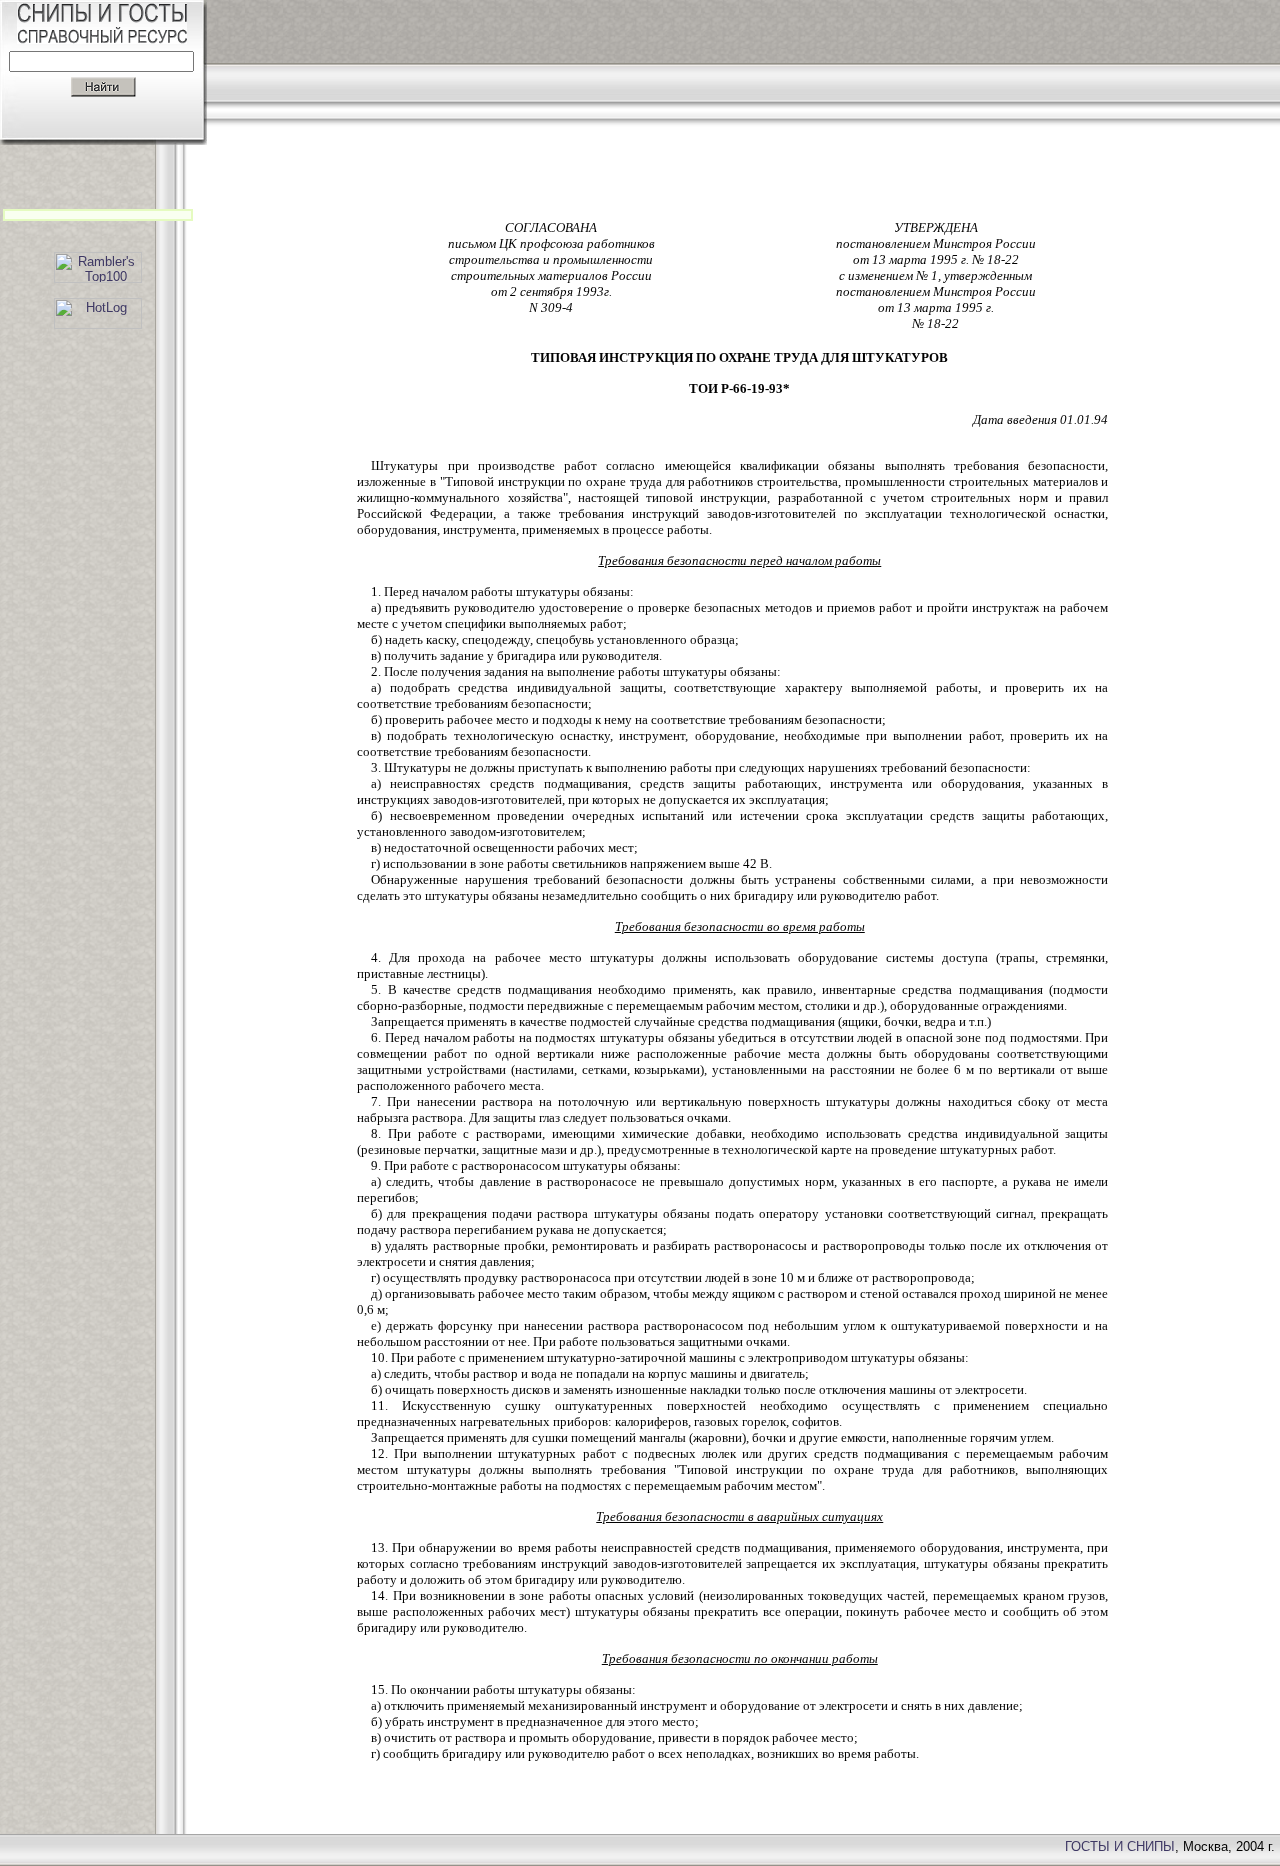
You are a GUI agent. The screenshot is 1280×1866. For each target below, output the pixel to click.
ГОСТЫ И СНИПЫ (1120, 1846)
